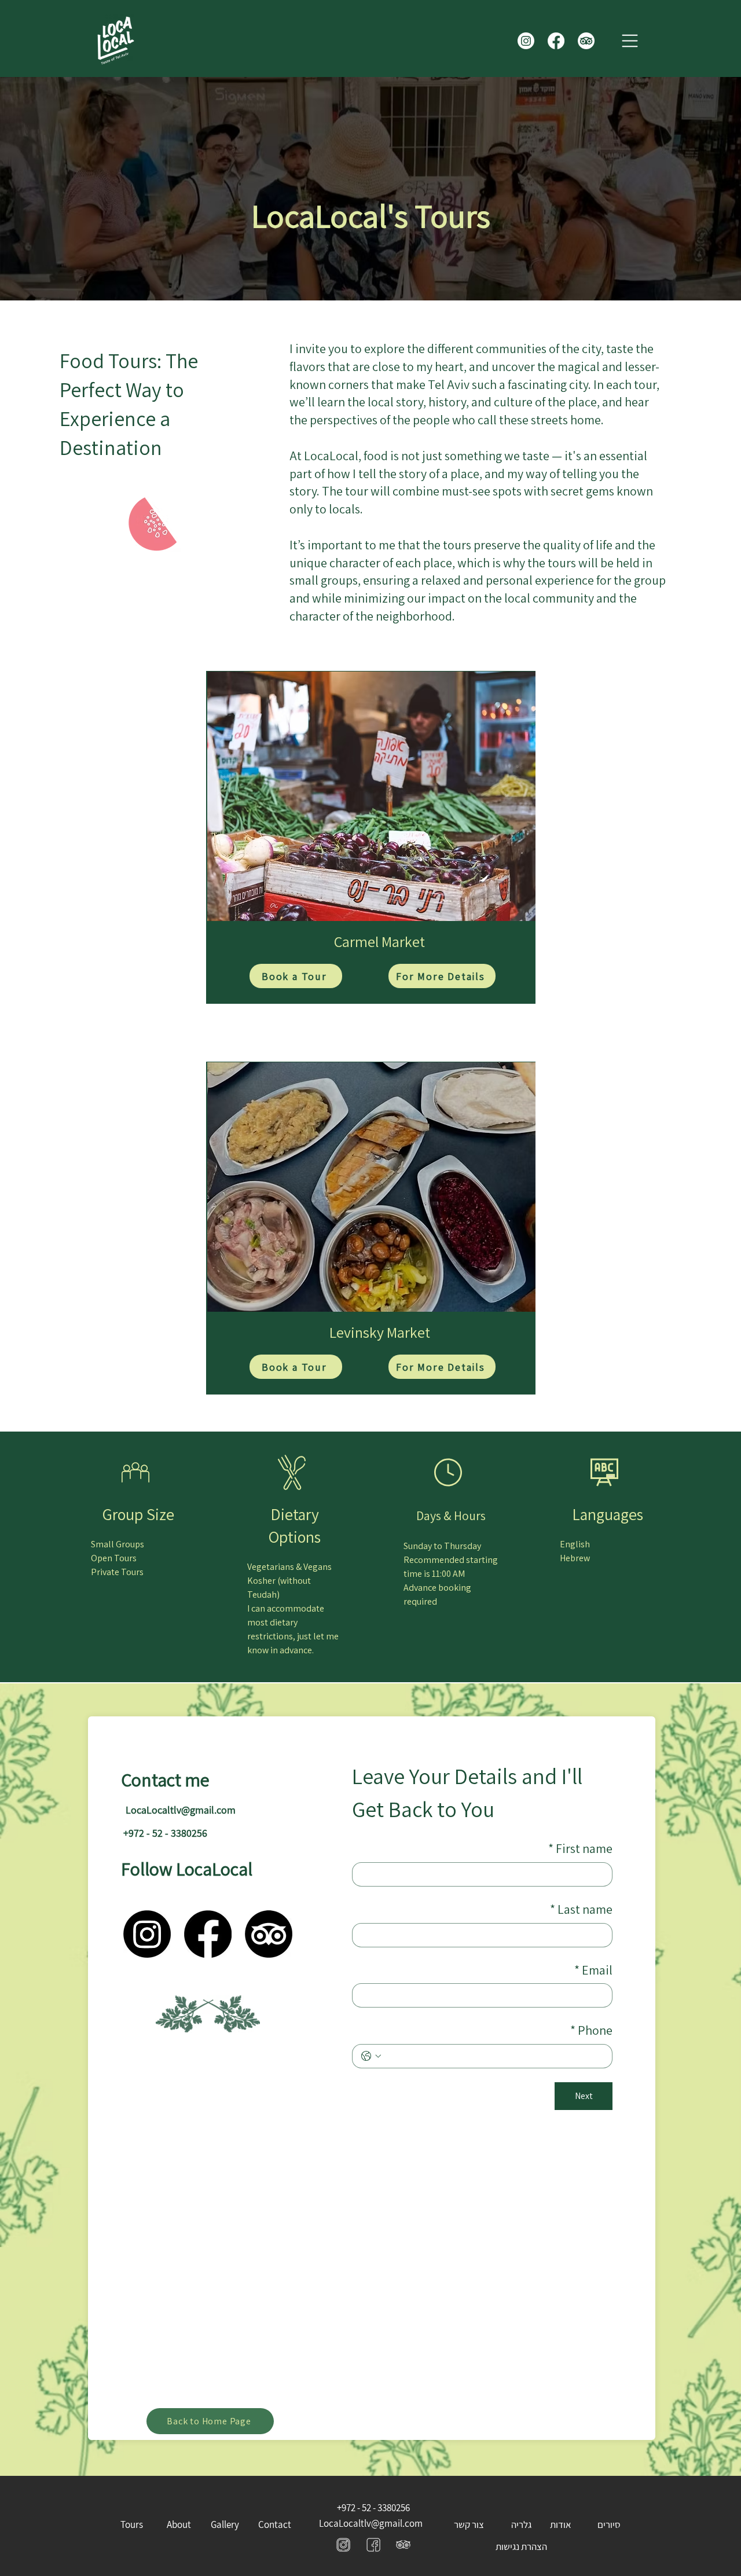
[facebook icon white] (343, 2544)
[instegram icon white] (373, 2544)
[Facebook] (556, 41)
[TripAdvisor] (586, 41)
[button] (630, 41)
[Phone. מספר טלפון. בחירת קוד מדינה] (371, 2056)
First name (580, 1848)
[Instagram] (526, 41)
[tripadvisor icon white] (403, 2544)
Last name (581, 1909)
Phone (591, 2030)
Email (593, 1970)
